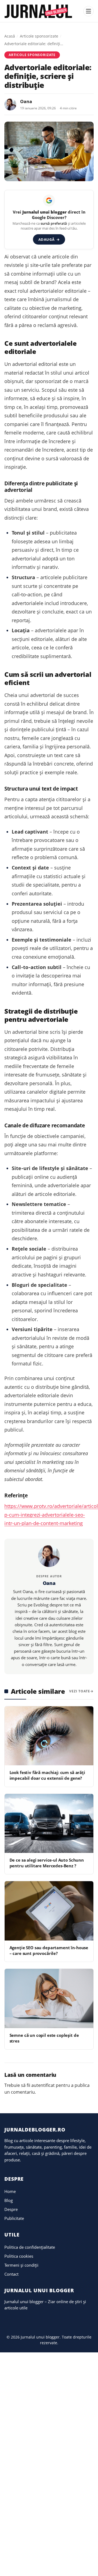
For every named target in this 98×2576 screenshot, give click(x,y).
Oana (26, 101)
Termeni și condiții (21, 2265)
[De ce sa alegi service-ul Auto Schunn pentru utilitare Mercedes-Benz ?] (49, 1823)
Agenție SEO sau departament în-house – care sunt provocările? (49, 1950)
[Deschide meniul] (88, 11)
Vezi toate (80, 1691)
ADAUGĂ (49, 239)
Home (10, 2191)
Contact (11, 2274)
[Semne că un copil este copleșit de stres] (49, 1998)
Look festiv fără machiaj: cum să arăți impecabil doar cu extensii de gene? (47, 1775)
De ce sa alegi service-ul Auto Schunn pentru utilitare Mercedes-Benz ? (47, 1863)
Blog (9, 2200)
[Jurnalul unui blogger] (39, 11)
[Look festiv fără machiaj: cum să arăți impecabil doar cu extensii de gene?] (49, 1736)
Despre (11, 2209)
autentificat (43, 2085)
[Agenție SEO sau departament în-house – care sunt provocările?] (49, 1911)
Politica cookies (19, 2256)
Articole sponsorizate (39, 36)
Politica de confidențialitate (30, 2247)
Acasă (10, 36)
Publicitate (14, 2218)
